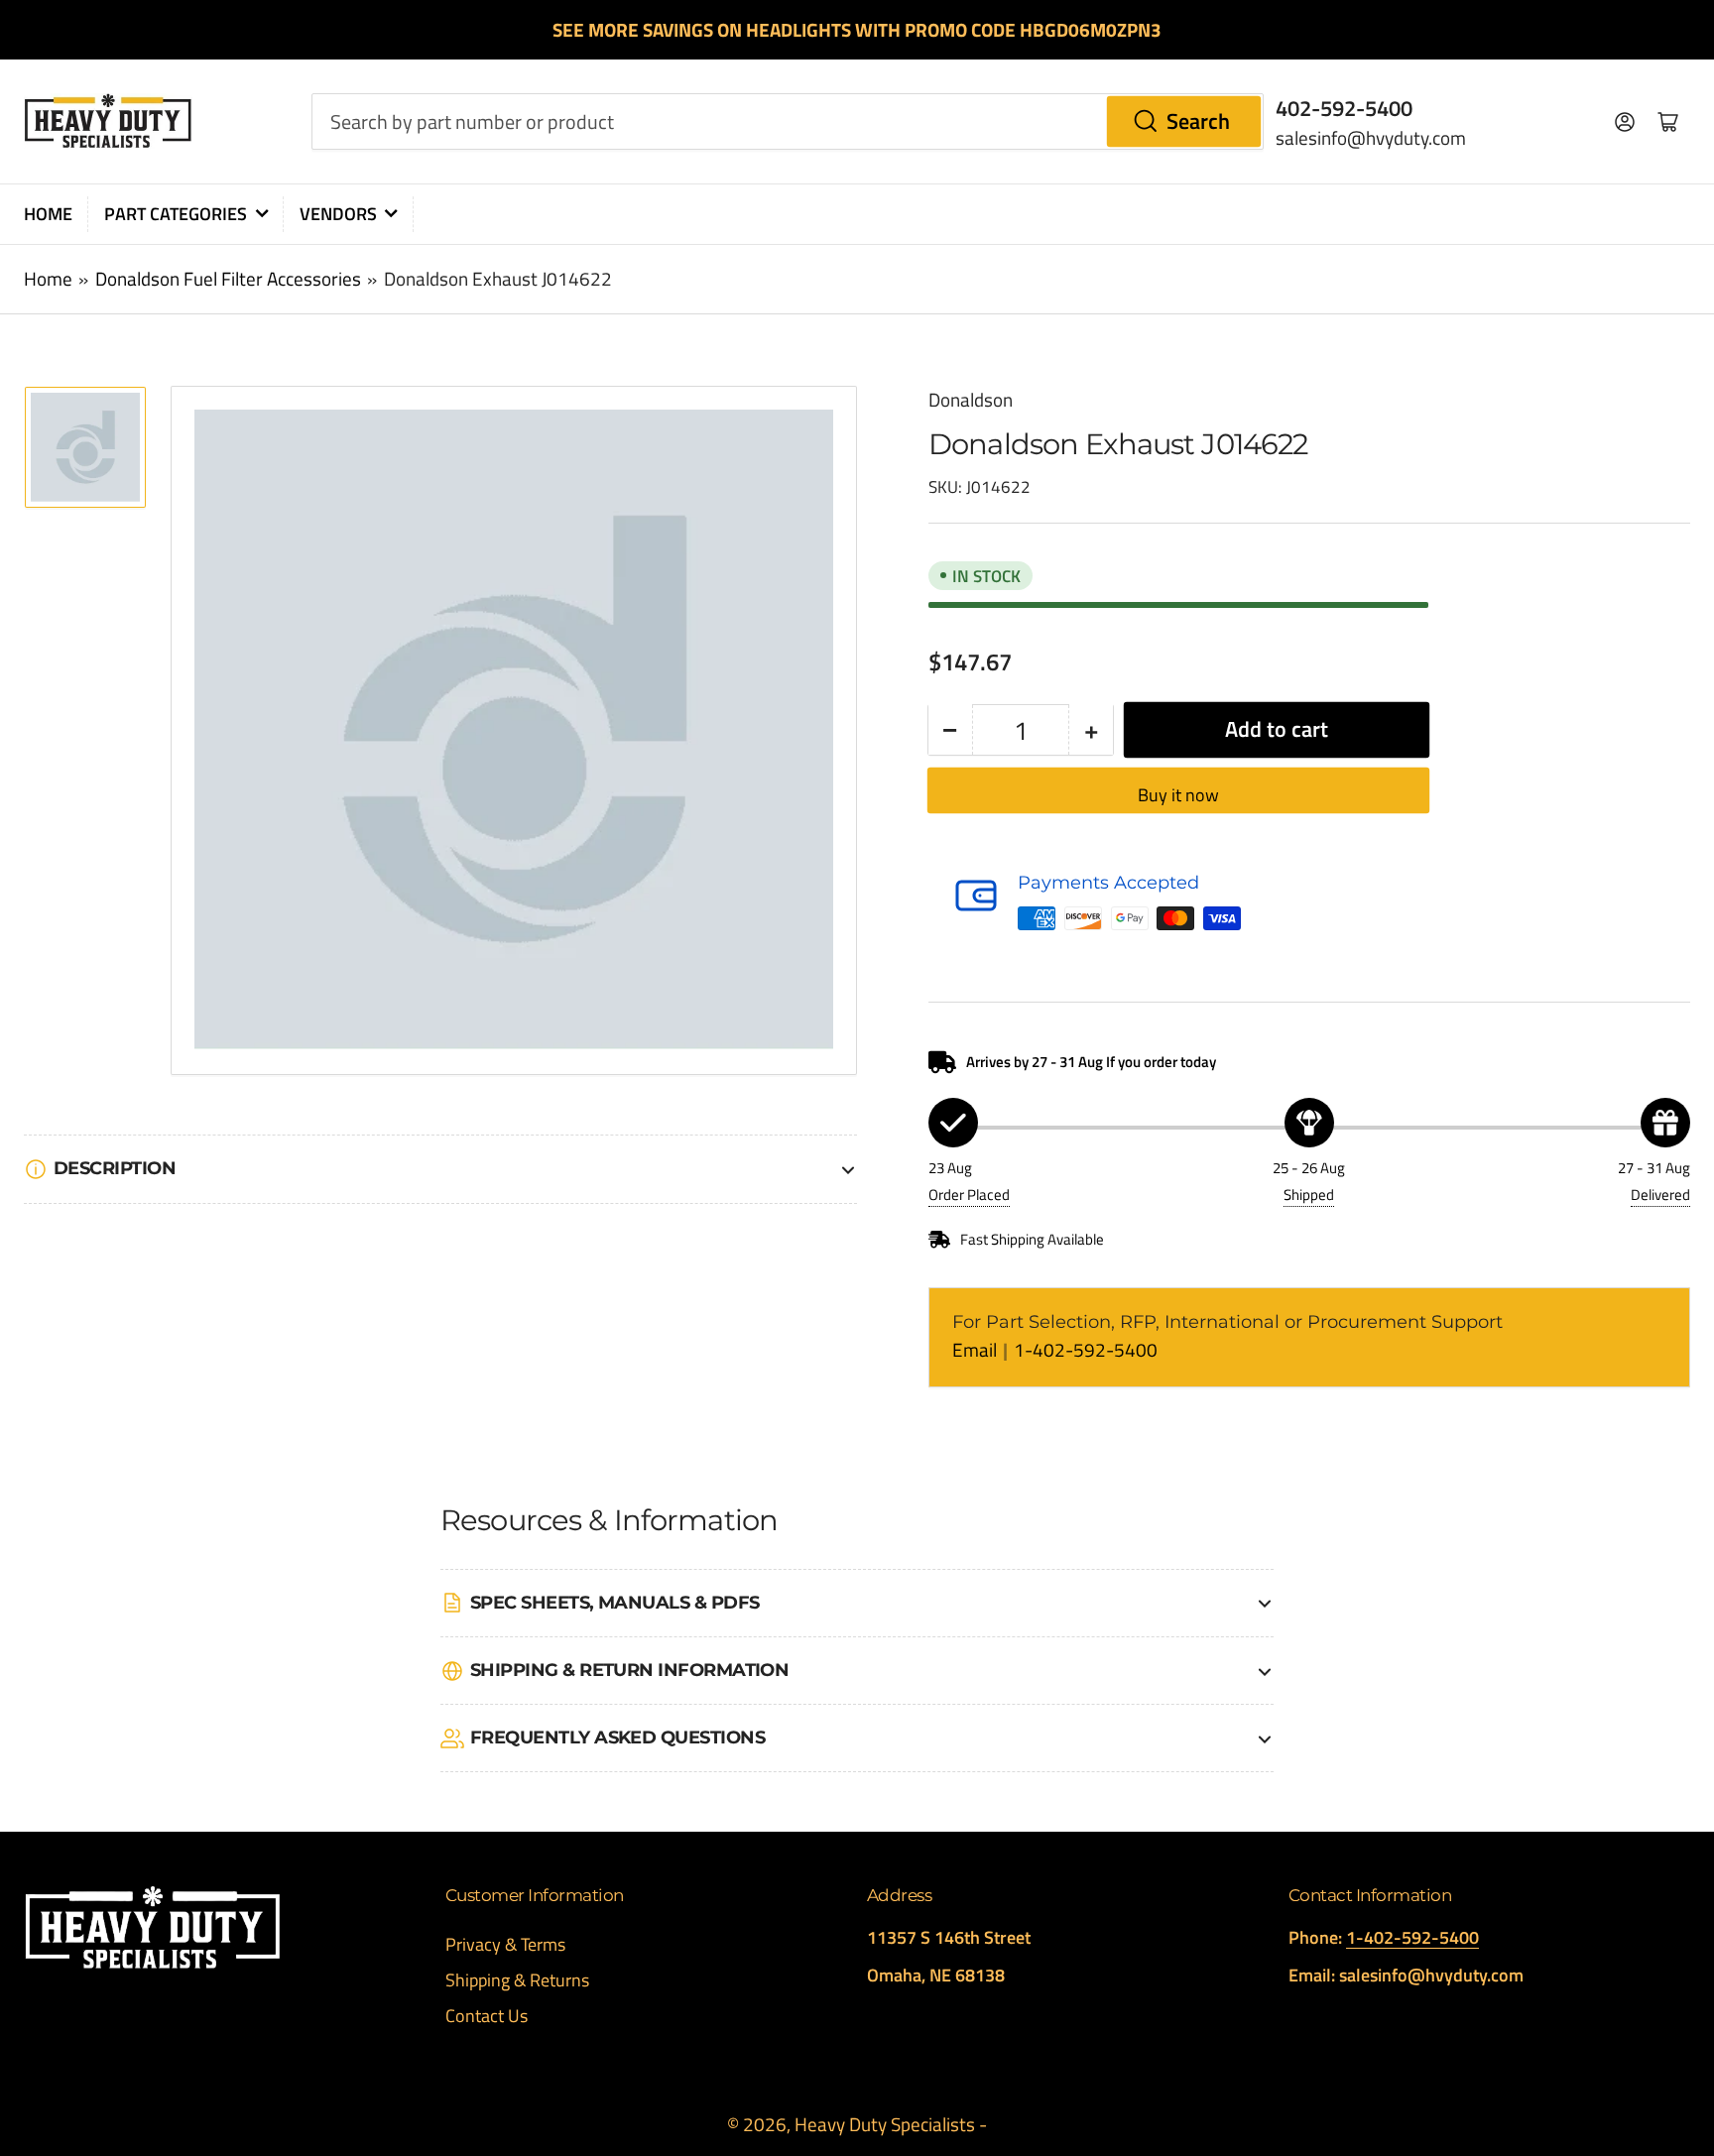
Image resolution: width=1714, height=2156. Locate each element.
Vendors (338, 214)
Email (977, 1350)
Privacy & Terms (505, 1944)
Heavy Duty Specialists (885, 2124)
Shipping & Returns (517, 1980)
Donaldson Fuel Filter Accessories (228, 279)
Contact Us (487, 2016)
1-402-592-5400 (1086, 1350)
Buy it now (1178, 795)
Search (1198, 121)
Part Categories (176, 214)
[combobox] (788, 121)
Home (48, 214)
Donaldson (971, 400)
